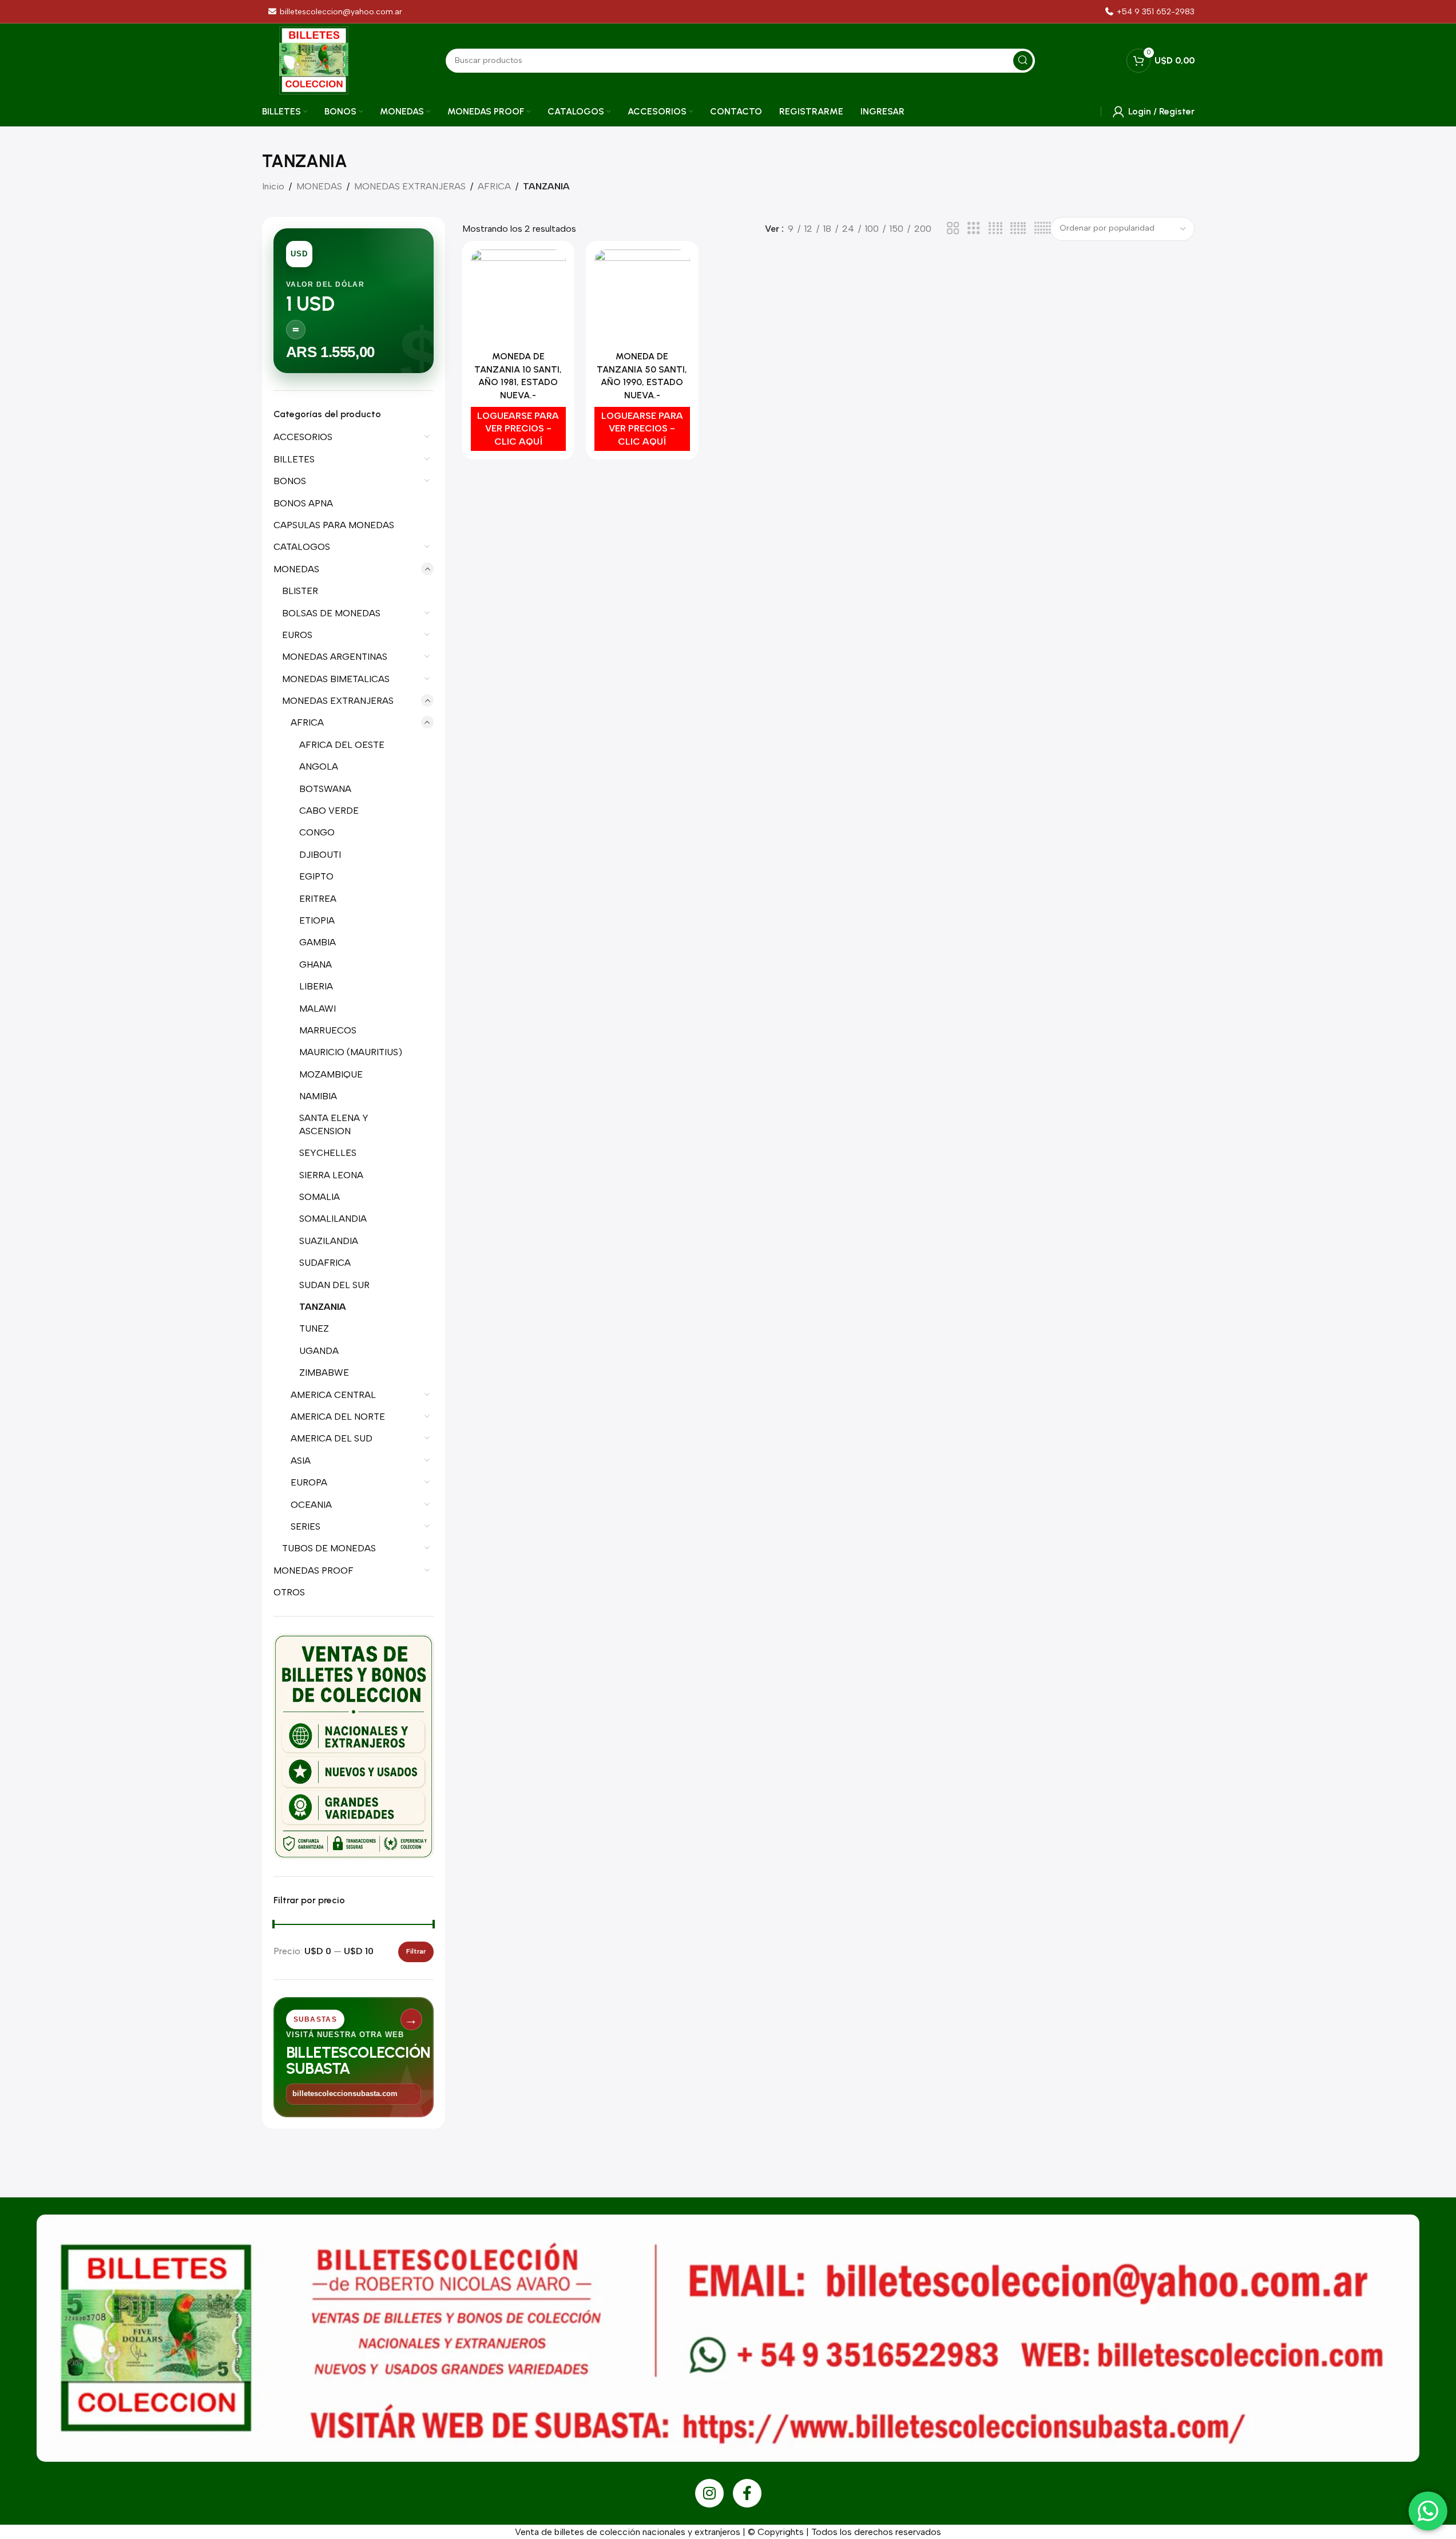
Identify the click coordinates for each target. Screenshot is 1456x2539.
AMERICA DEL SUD (332, 1438)
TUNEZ (314, 1328)
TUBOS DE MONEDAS (329, 1548)
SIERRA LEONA (331, 1175)
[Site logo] (314, 60)
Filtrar (416, 1951)
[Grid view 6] (1042, 229)
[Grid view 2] (953, 229)
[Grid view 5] (1018, 229)
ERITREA (318, 899)
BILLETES (294, 459)
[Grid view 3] (974, 229)
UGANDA (319, 1351)
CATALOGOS (302, 547)
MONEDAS (319, 186)
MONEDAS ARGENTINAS (335, 657)
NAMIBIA (318, 1096)
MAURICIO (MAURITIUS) (351, 1052)
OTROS (289, 1592)
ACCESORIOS (303, 437)
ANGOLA (319, 767)
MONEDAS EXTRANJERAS (410, 186)
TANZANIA (323, 1307)
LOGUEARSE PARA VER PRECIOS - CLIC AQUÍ (518, 429)
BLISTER (300, 591)
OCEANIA (311, 1505)
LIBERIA (316, 986)
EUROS (297, 635)
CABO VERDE (329, 811)
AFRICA (494, 186)
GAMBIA (318, 942)
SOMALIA (320, 1197)
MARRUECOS (328, 1030)
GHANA (316, 964)
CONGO (317, 832)
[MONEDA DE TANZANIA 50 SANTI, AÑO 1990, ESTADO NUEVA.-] (642, 298)
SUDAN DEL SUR (334, 1285)
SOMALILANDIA (333, 1219)
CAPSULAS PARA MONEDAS (334, 525)
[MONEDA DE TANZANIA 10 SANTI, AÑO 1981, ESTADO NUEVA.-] (519, 298)
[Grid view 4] (995, 229)
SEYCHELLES (328, 1153)
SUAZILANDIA (329, 1241)
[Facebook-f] (747, 2493)
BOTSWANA (325, 789)
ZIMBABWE (324, 1373)
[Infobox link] (1149, 12)
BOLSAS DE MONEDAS (331, 613)
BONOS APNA (303, 503)
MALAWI (318, 1009)
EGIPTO (316, 876)
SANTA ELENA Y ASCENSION (334, 1124)
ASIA (301, 1461)
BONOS (290, 481)
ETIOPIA (317, 920)
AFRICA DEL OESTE (342, 745)
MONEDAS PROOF (314, 1570)
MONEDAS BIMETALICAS (336, 679)
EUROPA (309, 1482)
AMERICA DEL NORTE (338, 1417)
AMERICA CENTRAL (333, 1395)
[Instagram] (709, 2493)
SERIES (306, 1526)
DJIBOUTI (320, 855)
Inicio (273, 186)
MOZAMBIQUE (331, 1074)
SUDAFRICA (325, 1263)
